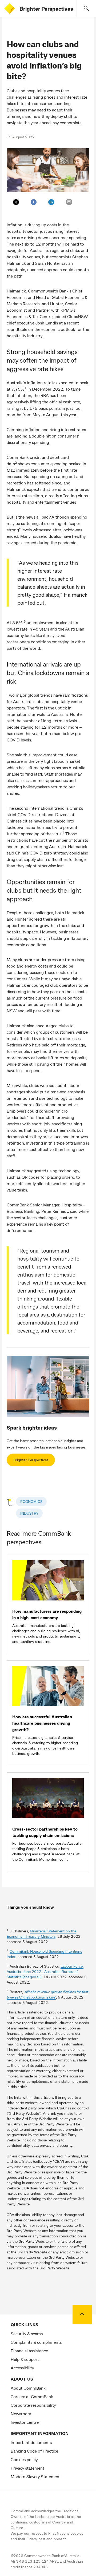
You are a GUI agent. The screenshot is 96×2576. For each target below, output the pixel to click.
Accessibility (22, 2368)
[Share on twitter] (16, 202)
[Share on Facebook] (34, 202)
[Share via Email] (69, 202)
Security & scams (27, 2334)
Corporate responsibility (33, 2405)
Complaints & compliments (36, 2342)
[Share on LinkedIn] (51, 202)
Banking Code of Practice (34, 2451)
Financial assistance (29, 2351)
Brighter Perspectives (46, 9)
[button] (86, 9)
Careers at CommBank (32, 2396)
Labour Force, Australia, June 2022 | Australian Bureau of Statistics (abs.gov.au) (45, 1971)
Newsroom (21, 2414)
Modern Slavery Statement (36, 2476)
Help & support (25, 2359)
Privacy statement (27, 2468)
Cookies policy (24, 2459)
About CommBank (28, 2388)
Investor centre (25, 2422)
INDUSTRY (29, 1513)
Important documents (31, 2442)
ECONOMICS (31, 1501)
